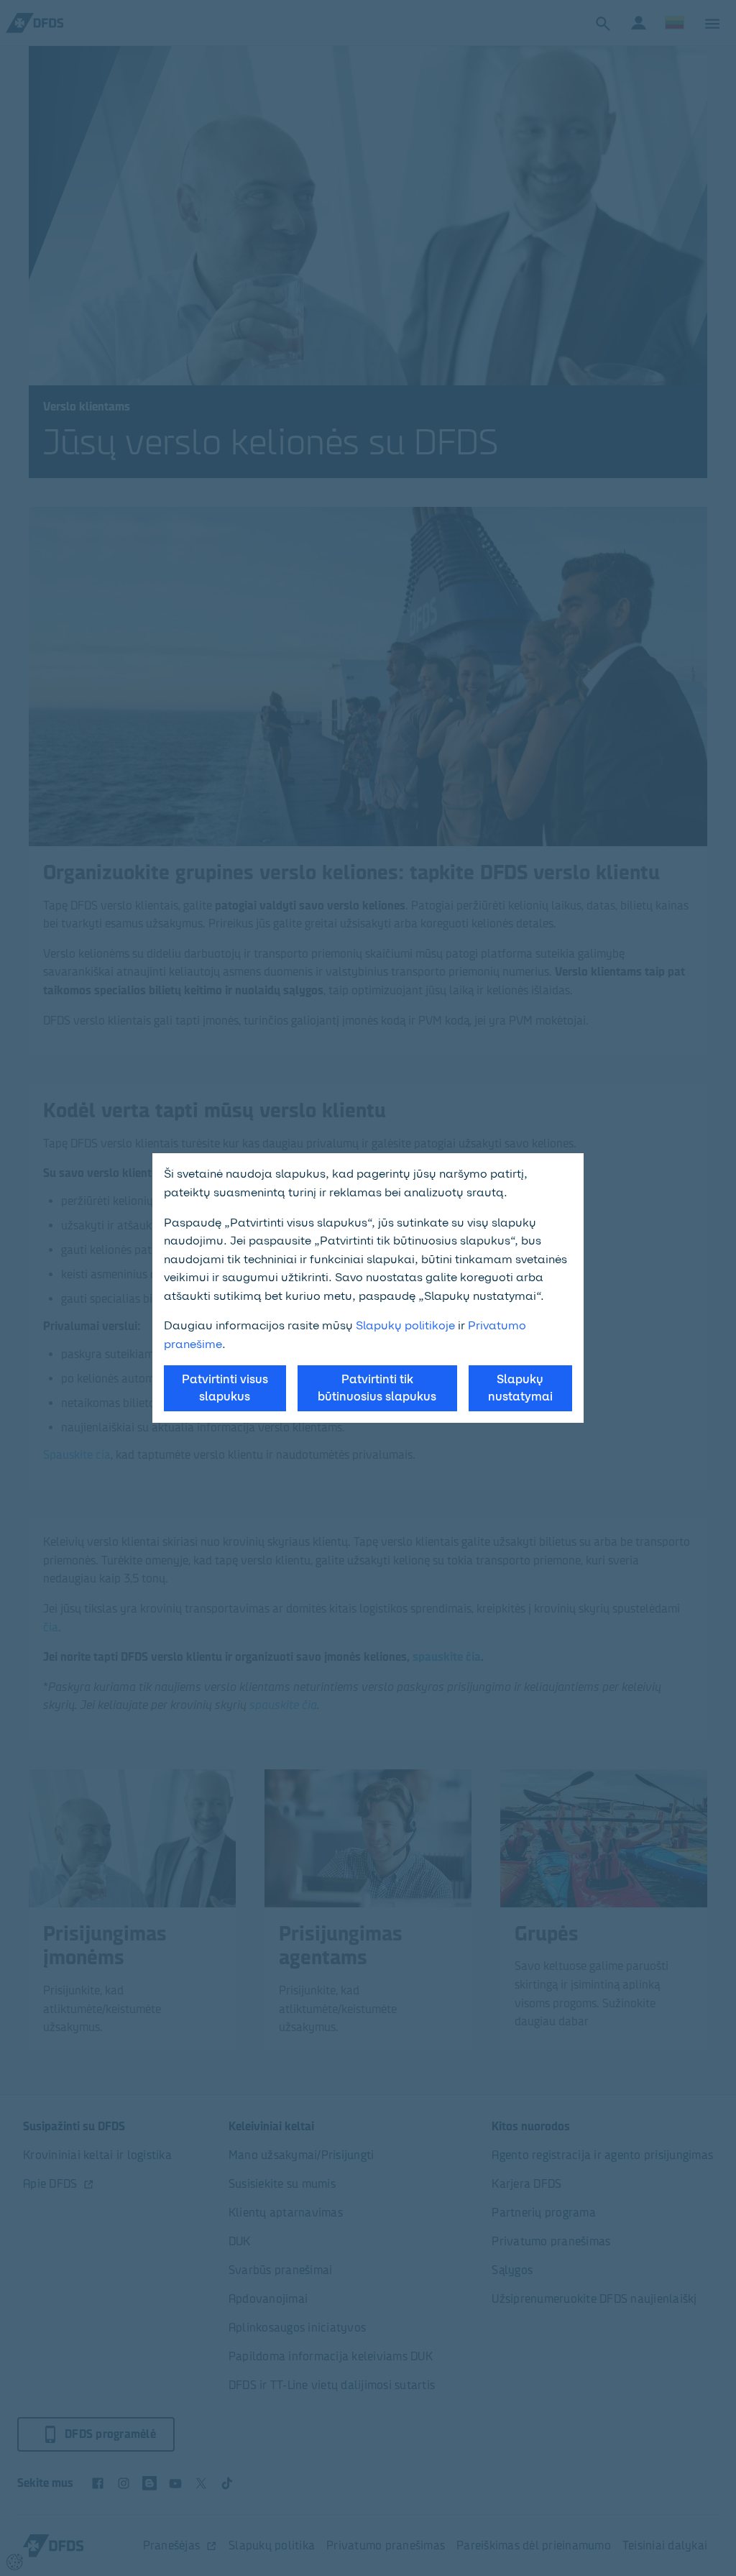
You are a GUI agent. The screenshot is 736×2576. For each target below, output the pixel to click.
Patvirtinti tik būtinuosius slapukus (377, 1388)
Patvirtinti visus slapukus (225, 1388)
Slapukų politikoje (405, 1325)
